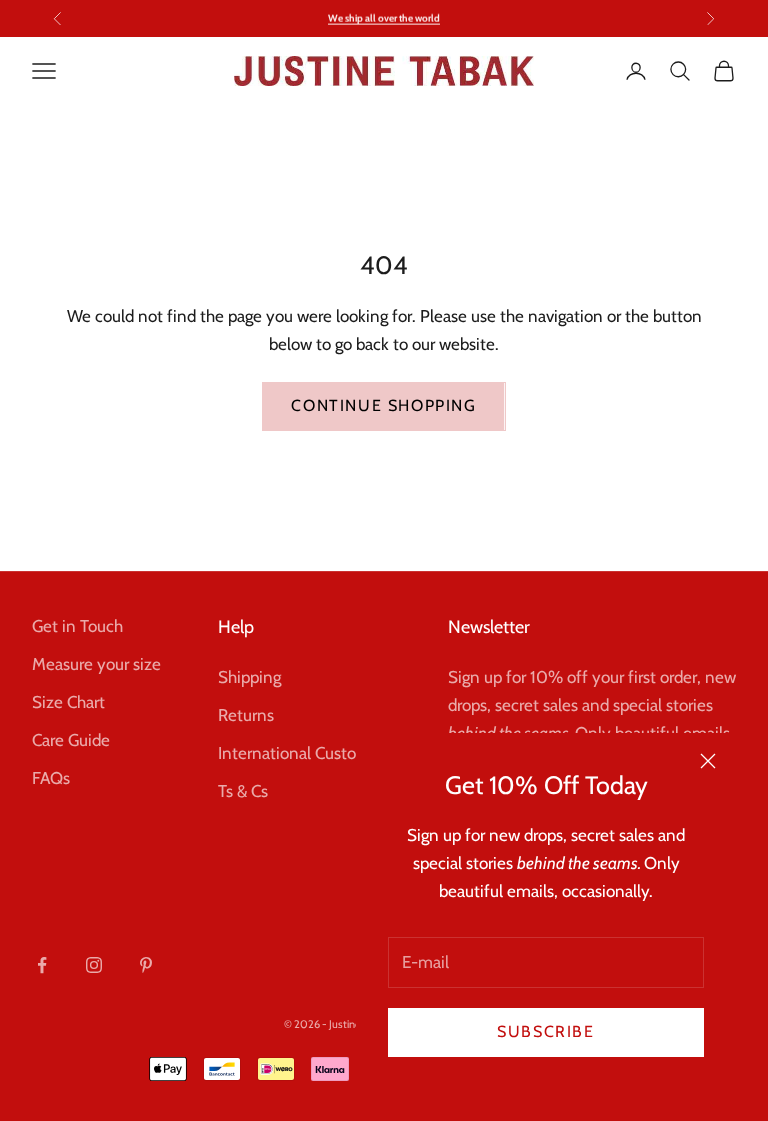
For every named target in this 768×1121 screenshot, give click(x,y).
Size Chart (68, 702)
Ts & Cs (243, 791)
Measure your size (96, 664)
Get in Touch (77, 626)
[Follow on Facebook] (42, 965)
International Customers (305, 753)
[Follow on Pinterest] (146, 965)
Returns (246, 715)
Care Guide (71, 740)
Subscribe (545, 1031)
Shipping (249, 677)
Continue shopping (383, 405)
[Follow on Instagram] (94, 965)
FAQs (51, 778)
